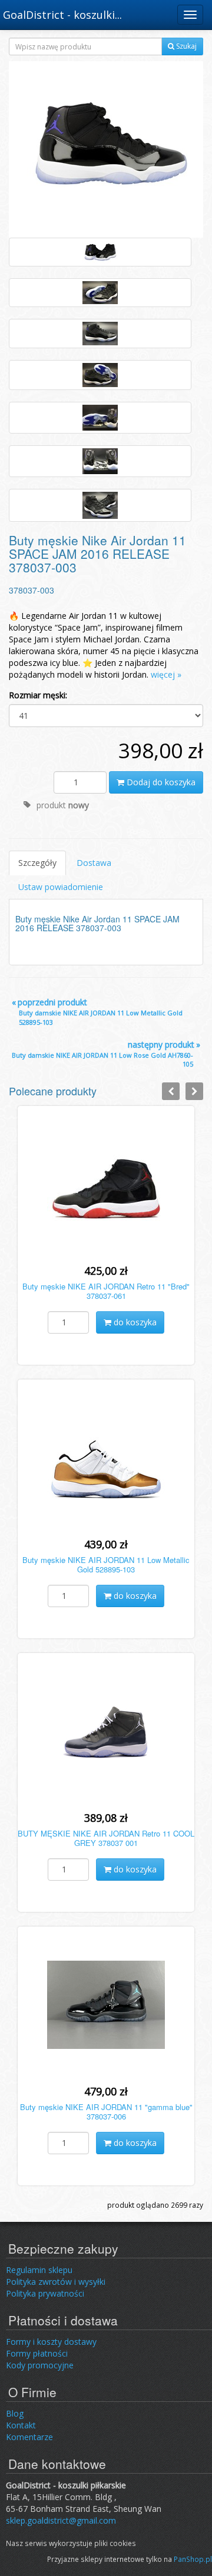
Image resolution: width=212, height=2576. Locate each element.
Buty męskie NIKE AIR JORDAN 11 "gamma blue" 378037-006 (106, 2112)
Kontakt (21, 2425)
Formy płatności (37, 2353)
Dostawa (94, 863)
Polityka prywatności (45, 2293)
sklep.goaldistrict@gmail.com (61, 2520)
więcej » (166, 674)
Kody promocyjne (40, 2365)
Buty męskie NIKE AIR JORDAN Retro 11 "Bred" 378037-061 (106, 1291)
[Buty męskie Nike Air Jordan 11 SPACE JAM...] (106, 149)
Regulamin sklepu (39, 2270)
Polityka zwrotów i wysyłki (56, 2282)
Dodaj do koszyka (160, 782)
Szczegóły (37, 863)
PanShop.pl (193, 2559)
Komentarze (29, 2437)
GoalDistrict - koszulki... (62, 15)
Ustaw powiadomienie (61, 887)
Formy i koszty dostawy (51, 2342)
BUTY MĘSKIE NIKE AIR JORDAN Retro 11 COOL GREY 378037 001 (106, 1838)
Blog (15, 2413)
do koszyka (134, 1322)
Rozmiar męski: (38, 695)
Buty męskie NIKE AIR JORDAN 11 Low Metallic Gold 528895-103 (106, 1565)
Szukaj (185, 46)
